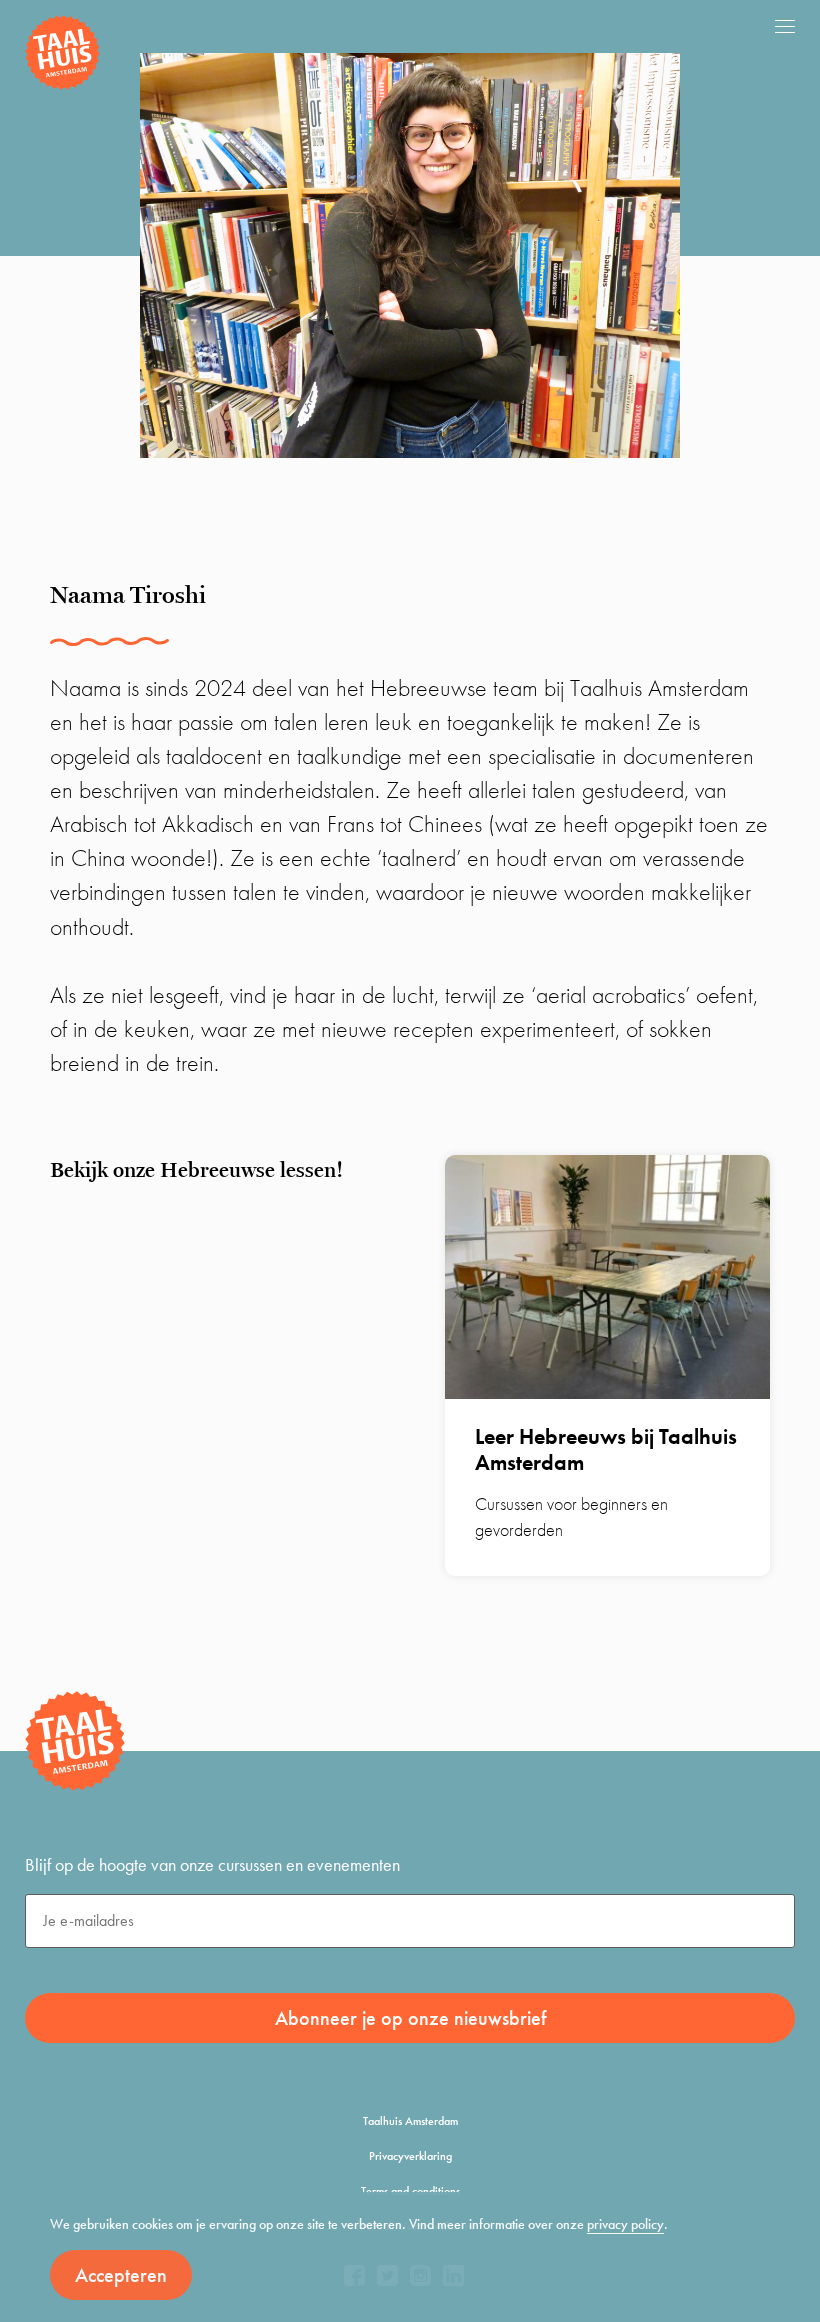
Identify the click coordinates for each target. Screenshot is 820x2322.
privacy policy (625, 2224)
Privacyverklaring (410, 2156)
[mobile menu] (785, 26)
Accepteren (121, 2275)
